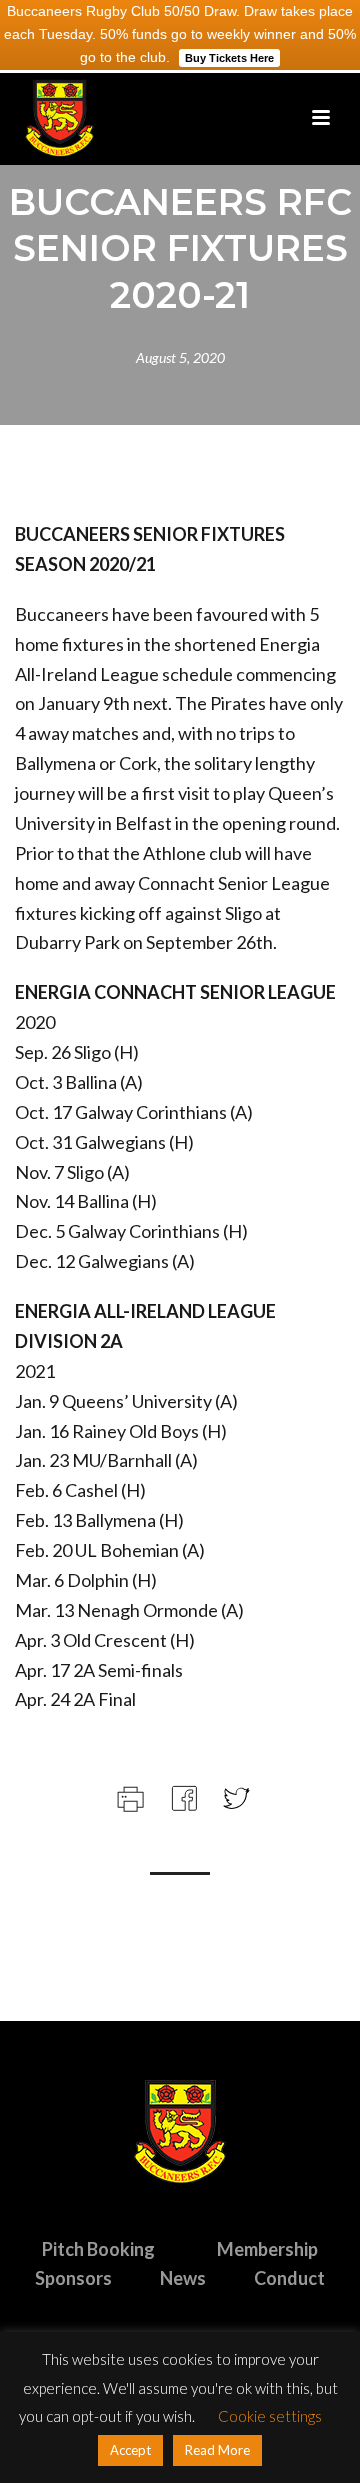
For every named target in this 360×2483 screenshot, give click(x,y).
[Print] (128, 1795)
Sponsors (73, 2278)
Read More (217, 2450)
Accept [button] (130, 2450)
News (183, 2278)
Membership (267, 2249)
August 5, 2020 (180, 357)
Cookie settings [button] (270, 2416)
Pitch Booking (98, 2249)
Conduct (289, 2278)
